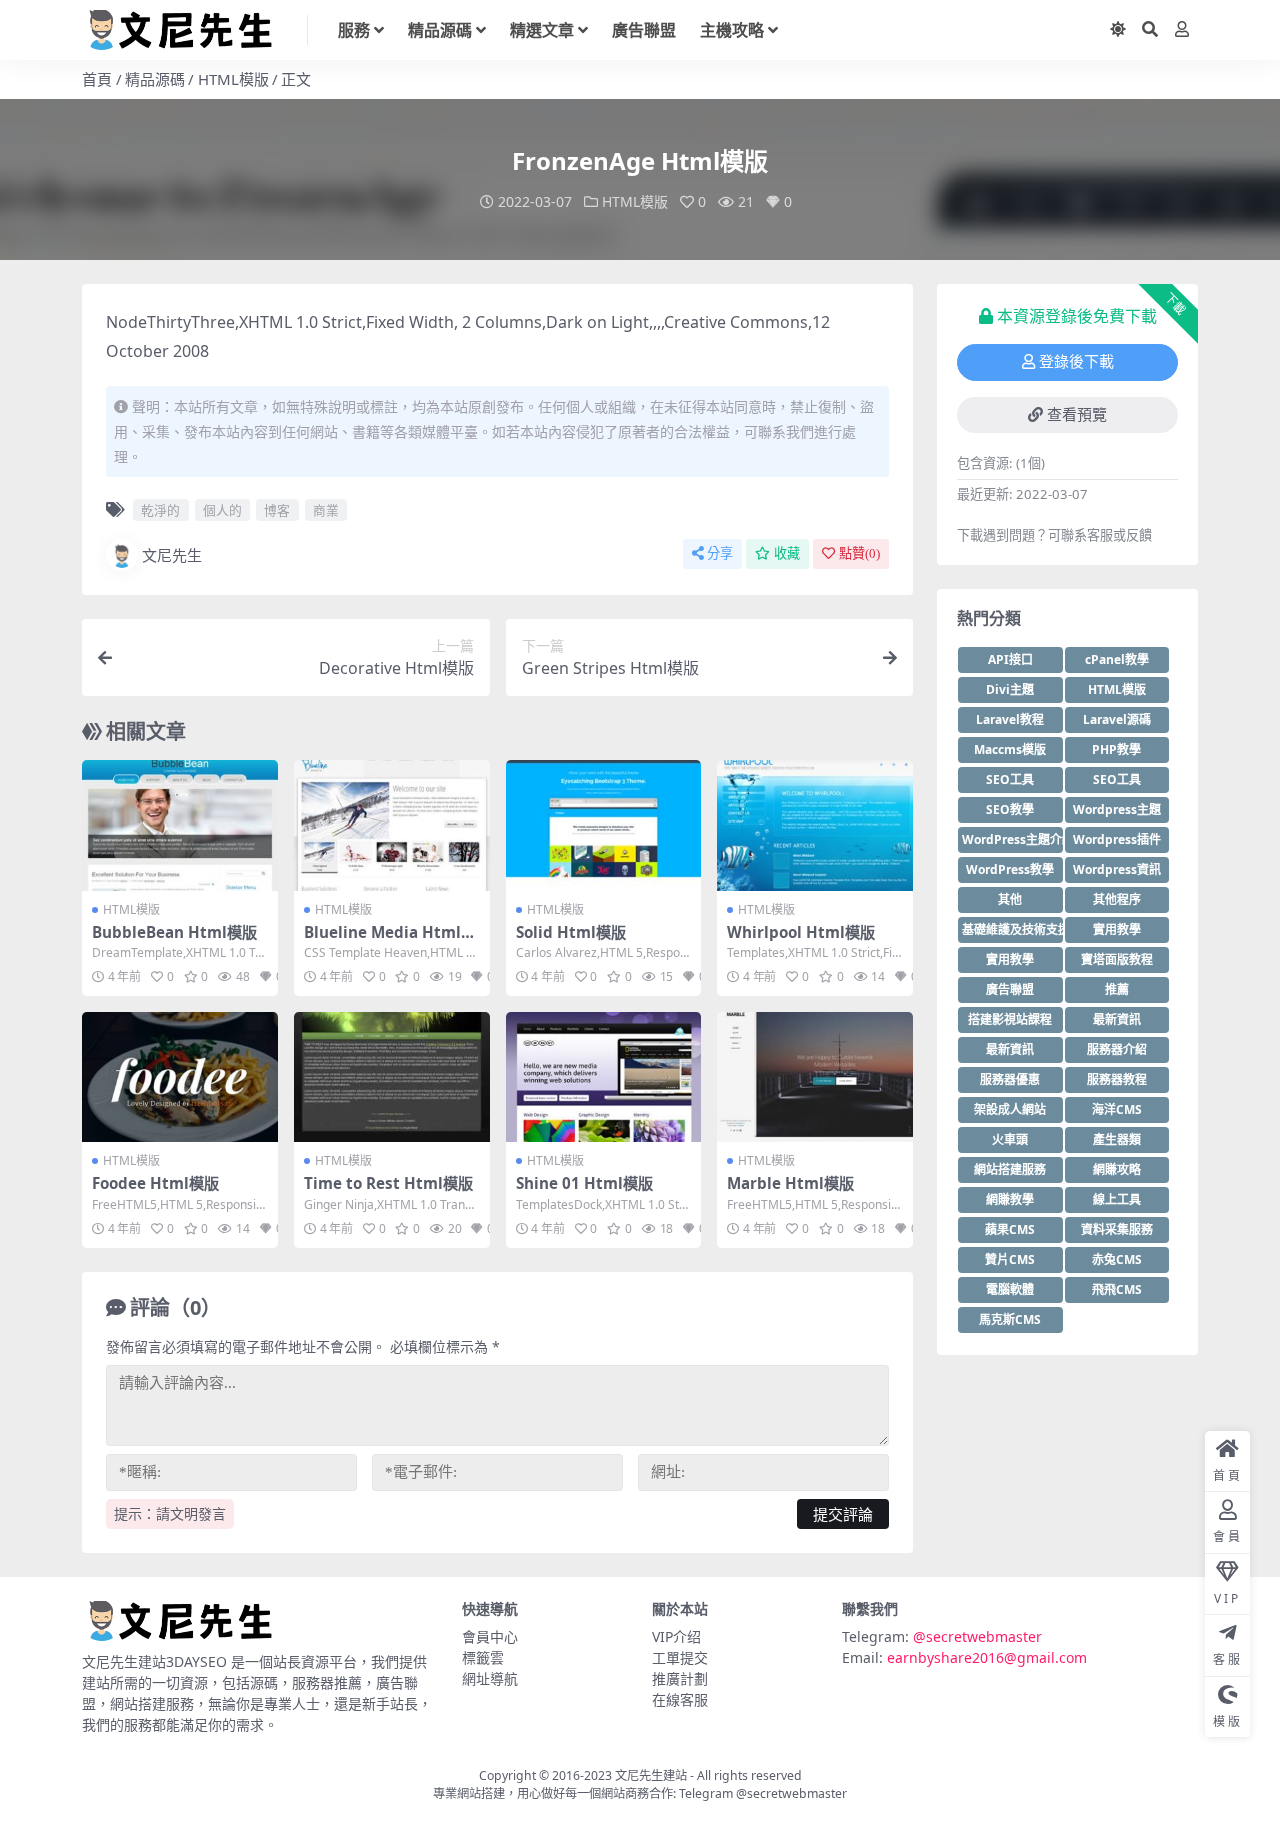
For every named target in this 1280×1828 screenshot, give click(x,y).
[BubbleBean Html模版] (180, 825)
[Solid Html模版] (604, 825)
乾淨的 (160, 510)
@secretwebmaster (977, 1636)
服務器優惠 (1010, 1079)
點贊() (859, 553)
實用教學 (1117, 929)
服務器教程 (1117, 1079)
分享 (720, 553)
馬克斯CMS (1010, 1319)
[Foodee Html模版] (180, 1077)
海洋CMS (1117, 1109)
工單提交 (680, 1657)
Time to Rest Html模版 (388, 1183)
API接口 (1010, 659)
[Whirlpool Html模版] (815, 825)
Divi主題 (1010, 689)
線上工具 (1117, 1199)
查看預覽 (1077, 415)
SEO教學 (1010, 809)
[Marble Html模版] (815, 1077)
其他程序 (1117, 899)
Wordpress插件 (1117, 839)
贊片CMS (1010, 1259)
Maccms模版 (1010, 749)
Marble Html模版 (790, 1183)
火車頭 (1010, 1139)
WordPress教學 (1010, 869)
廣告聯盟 (644, 30)
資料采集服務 (1117, 1229)
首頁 (97, 79)
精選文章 (542, 30)
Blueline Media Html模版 (390, 941)
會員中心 (490, 1636)
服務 (354, 30)
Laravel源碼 (1117, 719)
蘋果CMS (1010, 1229)
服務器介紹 (1117, 1049)
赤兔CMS (1117, 1259)
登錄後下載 (1076, 362)
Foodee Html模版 (155, 1183)
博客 (277, 510)
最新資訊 (1117, 1019)
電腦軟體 (1010, 1289)
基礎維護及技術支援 (1012, 929)
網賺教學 (1010, 1199)
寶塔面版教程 (1117, 959)
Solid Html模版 (571, 932)
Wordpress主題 (1117, 809)
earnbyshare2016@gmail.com (987, 1657)
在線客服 (680, 1699)
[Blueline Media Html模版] (392, 825)
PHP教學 (1116, 749)
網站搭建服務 (1010, 1169)
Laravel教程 (1010, 719)
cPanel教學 (1117, 659)
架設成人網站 (1010, 1109)
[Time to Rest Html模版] (392, 1077)
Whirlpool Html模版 (801, 932)
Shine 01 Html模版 (584, 1183)
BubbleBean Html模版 (174, 932)
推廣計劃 (680, 1678)
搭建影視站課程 (1010, 1019)
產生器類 (1117, 1139)
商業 (326, 510)
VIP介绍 (676, 1636)
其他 (1010, 899)
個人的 (222, 510)
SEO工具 (1010, 779)
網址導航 (490, 1678)
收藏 (787, 553)
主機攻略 (732, 30)
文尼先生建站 (651, 1775)
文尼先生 (172, 555)
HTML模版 (233, 79)
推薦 (1117, 989)
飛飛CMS (1117, 1289)
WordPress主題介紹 (1012, 839)
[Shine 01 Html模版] (604, 1077)
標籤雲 (483, 1657)
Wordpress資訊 (1117, 869)
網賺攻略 (1117, 1169)
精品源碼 (440, 30)
